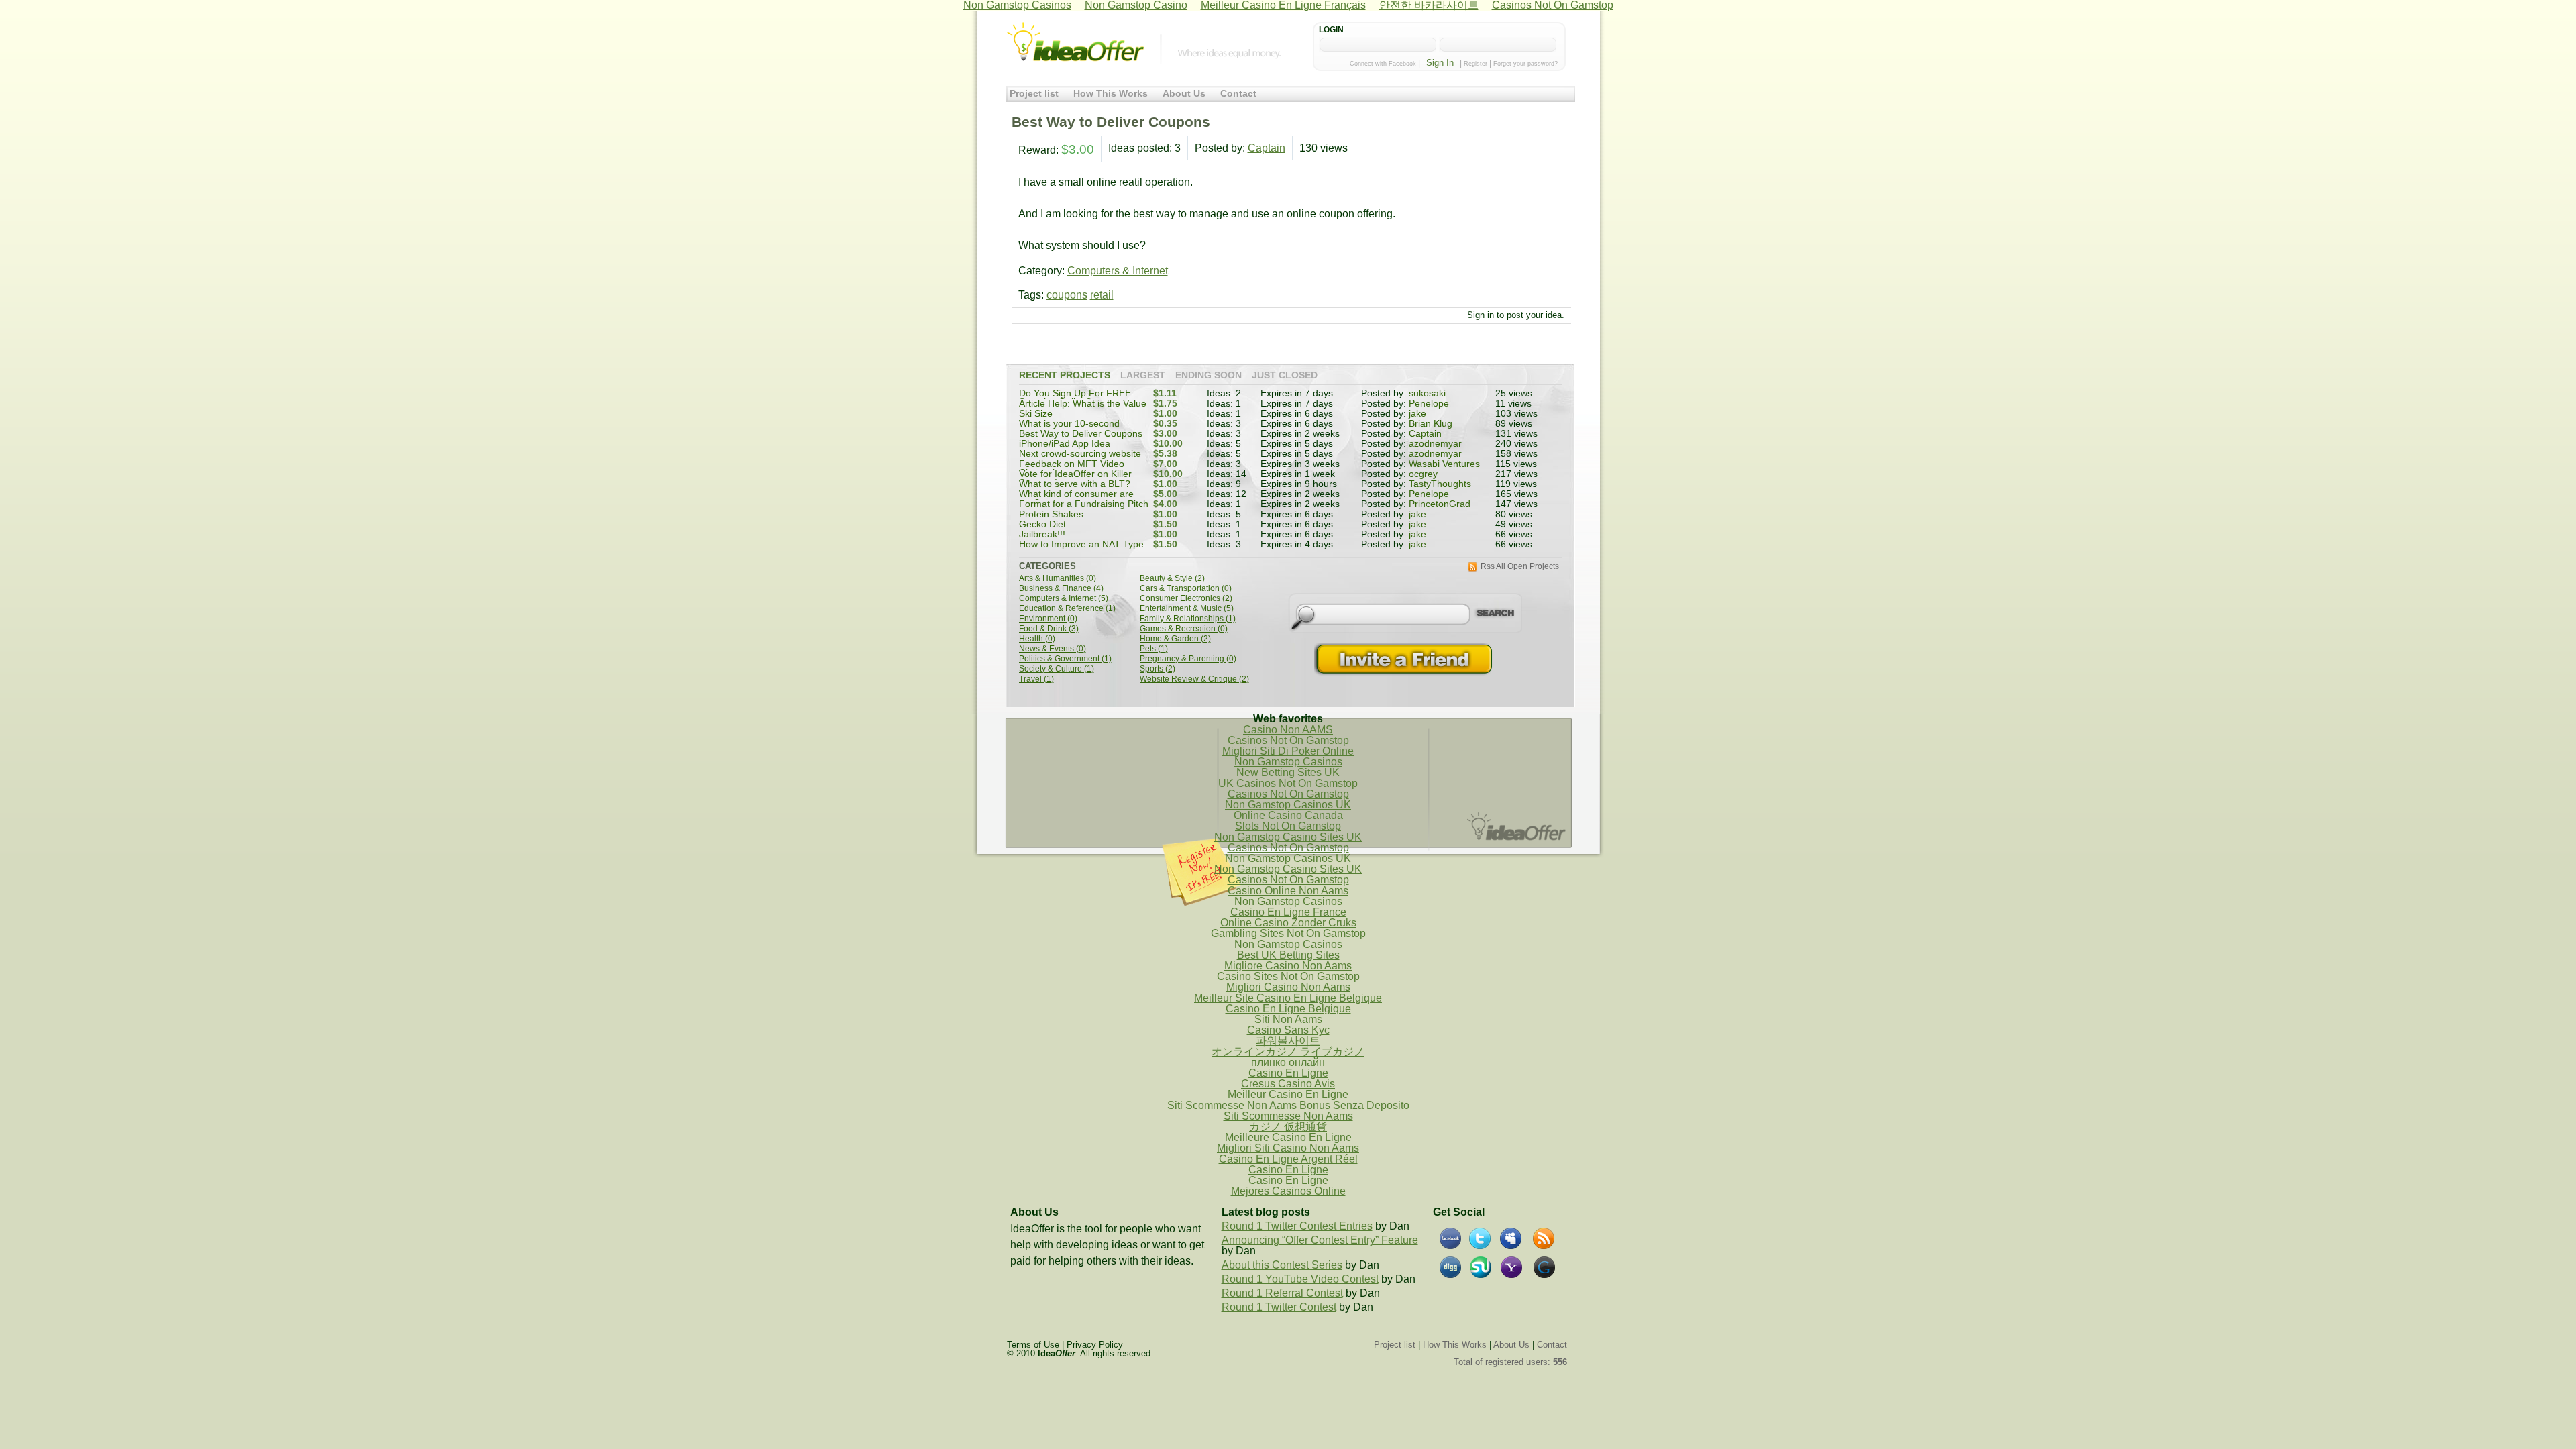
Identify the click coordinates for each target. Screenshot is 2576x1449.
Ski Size (1036, 414)
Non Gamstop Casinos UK (1288, 805)
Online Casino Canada (1288, 815)
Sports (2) (1158, 669)
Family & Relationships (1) (1188, 619)
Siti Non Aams (1288, 1019)
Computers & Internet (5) (1064, 599)
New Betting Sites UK (1288, 772)
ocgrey (1423, 474)
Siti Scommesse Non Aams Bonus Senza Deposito (1288, 1105)
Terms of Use (1033, 1345)
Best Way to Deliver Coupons (1081, 434)
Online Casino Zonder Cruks (1288, 923)
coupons (1067, 295)
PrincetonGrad (1440, 504)
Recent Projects (1065, 376)
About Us (1184, 94)
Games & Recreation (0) (1184, 629)
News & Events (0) (1053, 649)
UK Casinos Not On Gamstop (1288, 783)
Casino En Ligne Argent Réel (1288, 1159)
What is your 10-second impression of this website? (1076, 428)
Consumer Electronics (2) (1186, 599)
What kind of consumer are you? (1076, 499)
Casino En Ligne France (1288, 912)
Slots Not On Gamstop (1288, 826)
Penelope (1429, 404)
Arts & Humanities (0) (1058, 579)
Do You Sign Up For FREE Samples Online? (1075, 398)
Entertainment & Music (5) (1187, 609)
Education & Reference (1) (1067, 609)
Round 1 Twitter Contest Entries (1297, 1226)
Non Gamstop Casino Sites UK (1288, 837)
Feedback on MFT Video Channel (1072, 469)
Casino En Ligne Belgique (1288, 1009)
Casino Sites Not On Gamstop (1288, 976)
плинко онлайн (1288, 1062)
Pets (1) (1154, 649)
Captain (1267, 148)
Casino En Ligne (1288, 1073)
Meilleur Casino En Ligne (1288, 1094)
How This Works (1111, 94)
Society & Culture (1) (1057, 669)
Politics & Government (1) (1065, 659)
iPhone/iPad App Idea (1065, 444)
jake (1417, 414)
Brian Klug (1431, 424)
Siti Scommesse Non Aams (1288, 1116)
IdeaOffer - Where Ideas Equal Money (1075, 42)
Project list (1034, 94)
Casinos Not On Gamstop (1288, 740)
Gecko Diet (1042, 524)
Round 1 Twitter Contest (1279, 1307)
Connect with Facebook (1383, 64)
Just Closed (1285, 376)
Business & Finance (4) (1061, 589)
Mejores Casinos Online (1288, 1191)
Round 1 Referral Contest (1282, 1293)
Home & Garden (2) (1175, 639)
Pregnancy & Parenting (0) (1188, 659)
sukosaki (1427, 393)
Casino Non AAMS (1288, 730)
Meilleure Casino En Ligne (1288, 1137)
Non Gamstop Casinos (1288, 762)
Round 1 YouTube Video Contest (1300, 1279)
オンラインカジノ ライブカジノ (1288, 1052)
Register (1475, 64)
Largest (1143, 376)
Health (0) (1037, 639)
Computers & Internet (1118, 271)
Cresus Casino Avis (1288, 1084)
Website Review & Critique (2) (1194, 679)
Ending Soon (1209, 376)
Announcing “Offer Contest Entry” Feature (1320, 1240)
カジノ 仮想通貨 (1288, 1127)
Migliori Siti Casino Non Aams (1288, 1148)
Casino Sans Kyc (1288, 1030)
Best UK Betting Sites (1288, 955)
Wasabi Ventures (1444, 464)
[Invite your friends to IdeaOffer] (1405, 659)
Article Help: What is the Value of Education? (1083, 408)
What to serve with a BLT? (1075, 484)
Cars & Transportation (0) (1186, 589)
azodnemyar (1435, 444)
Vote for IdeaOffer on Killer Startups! (1075, 479)
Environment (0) (1048, 619)
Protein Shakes (1051, 514)
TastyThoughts (1440, 484)
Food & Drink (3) (1049, 629)
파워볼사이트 (1288, 1041)
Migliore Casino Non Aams (1288, 966)
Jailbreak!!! (1042, 534)
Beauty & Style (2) (1172, 579)
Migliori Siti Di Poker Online (1288, 751)
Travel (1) (1036, 679)
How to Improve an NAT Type (1081, 544)
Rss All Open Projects (1520, 567)
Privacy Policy (1095, 1345)
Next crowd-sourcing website (1080, 454)
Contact (1238, 94)
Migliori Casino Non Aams (1288, 987)
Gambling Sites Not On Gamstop (1288, 933)
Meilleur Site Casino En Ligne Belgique (1288, 998)
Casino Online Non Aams (1288, 891)
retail (1102, 295)
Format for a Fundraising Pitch (1084, 504)
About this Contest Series (1282, 1265)
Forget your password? (1525, 64)
